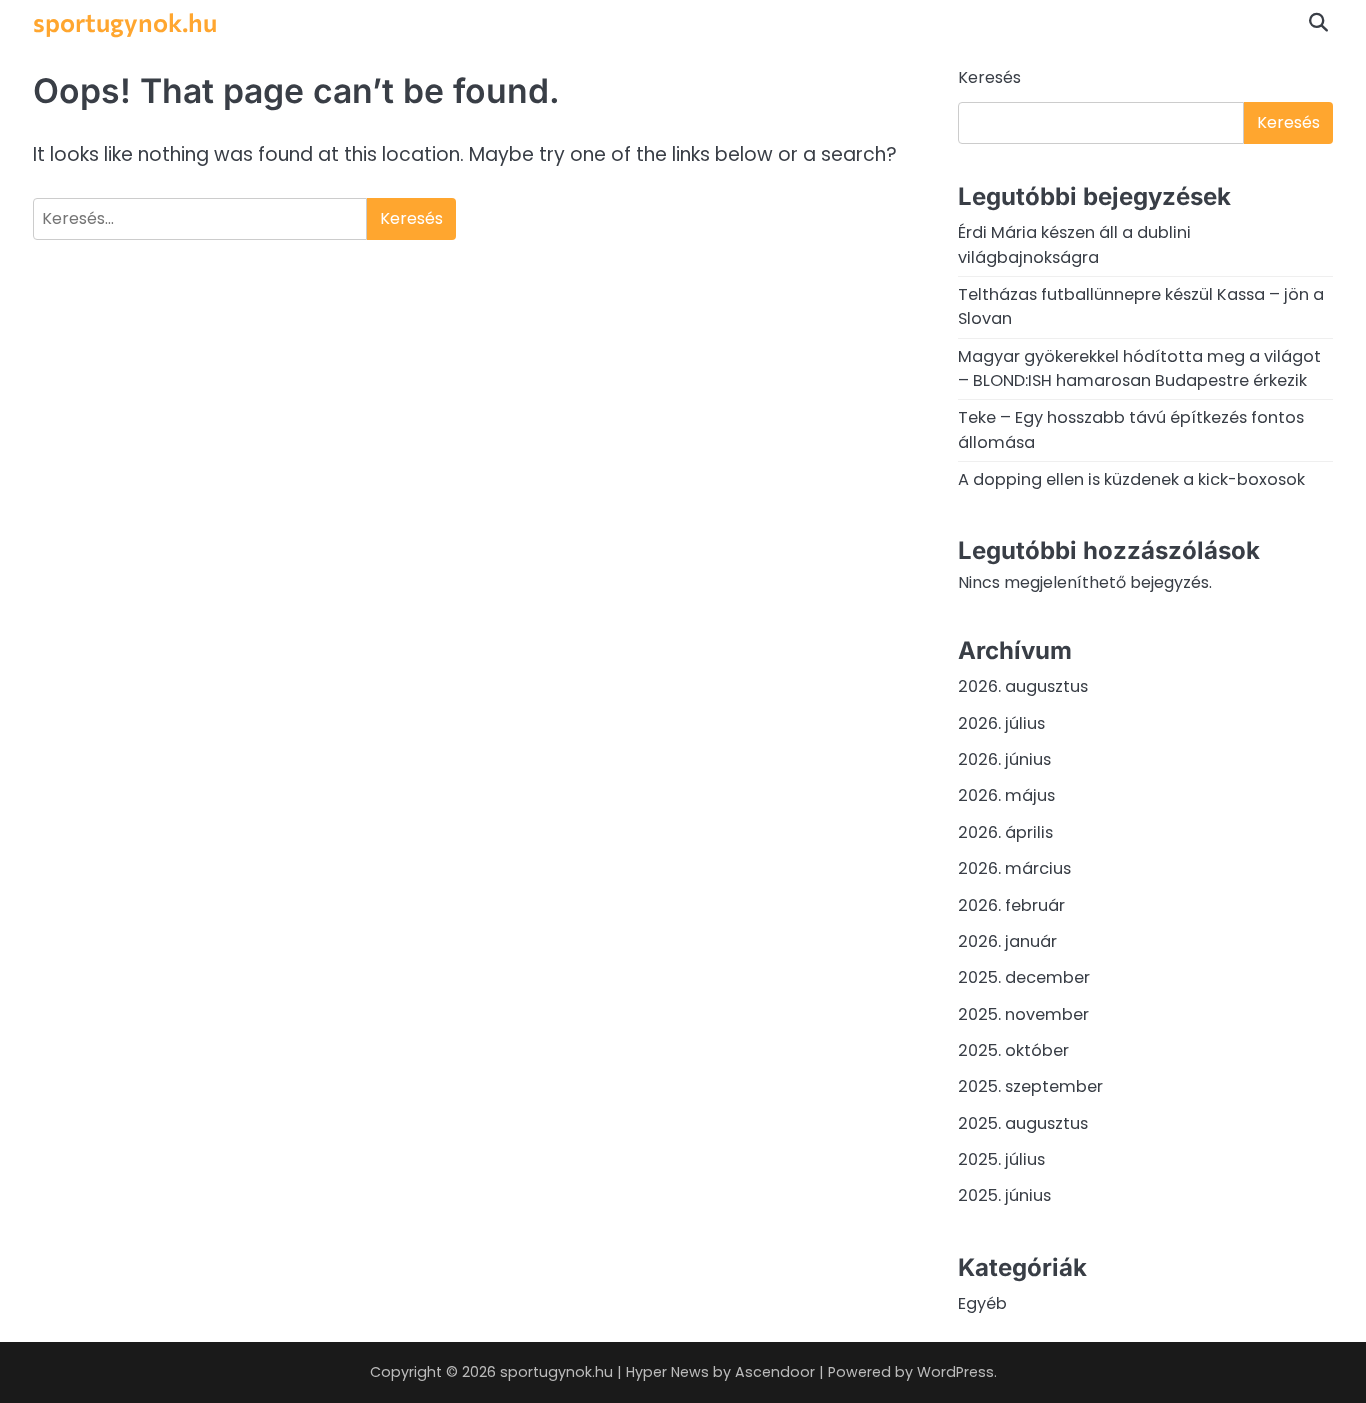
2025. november (1023, 1014)
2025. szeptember (1030, 1086)
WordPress (955, 1372)
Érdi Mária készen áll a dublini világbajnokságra (1074, 244)
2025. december (1024, 977)
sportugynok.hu (125, 21)
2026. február (1011, 905)
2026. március (1014, 868)
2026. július (1001, 723)
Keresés (989, 77)
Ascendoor (775, 1372)
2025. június (1004, 1195)
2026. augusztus (1023, 686)
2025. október (1013, 1050)
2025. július (1001, 1159)
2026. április (1005, 832)
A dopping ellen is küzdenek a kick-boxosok (1131, 479)
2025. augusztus (1023, 1123)
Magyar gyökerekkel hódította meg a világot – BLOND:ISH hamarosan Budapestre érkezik (1139, 368)
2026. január (1007, 941)
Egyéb (982, 1303)
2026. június (1004, 759)
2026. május (1006, 795)
